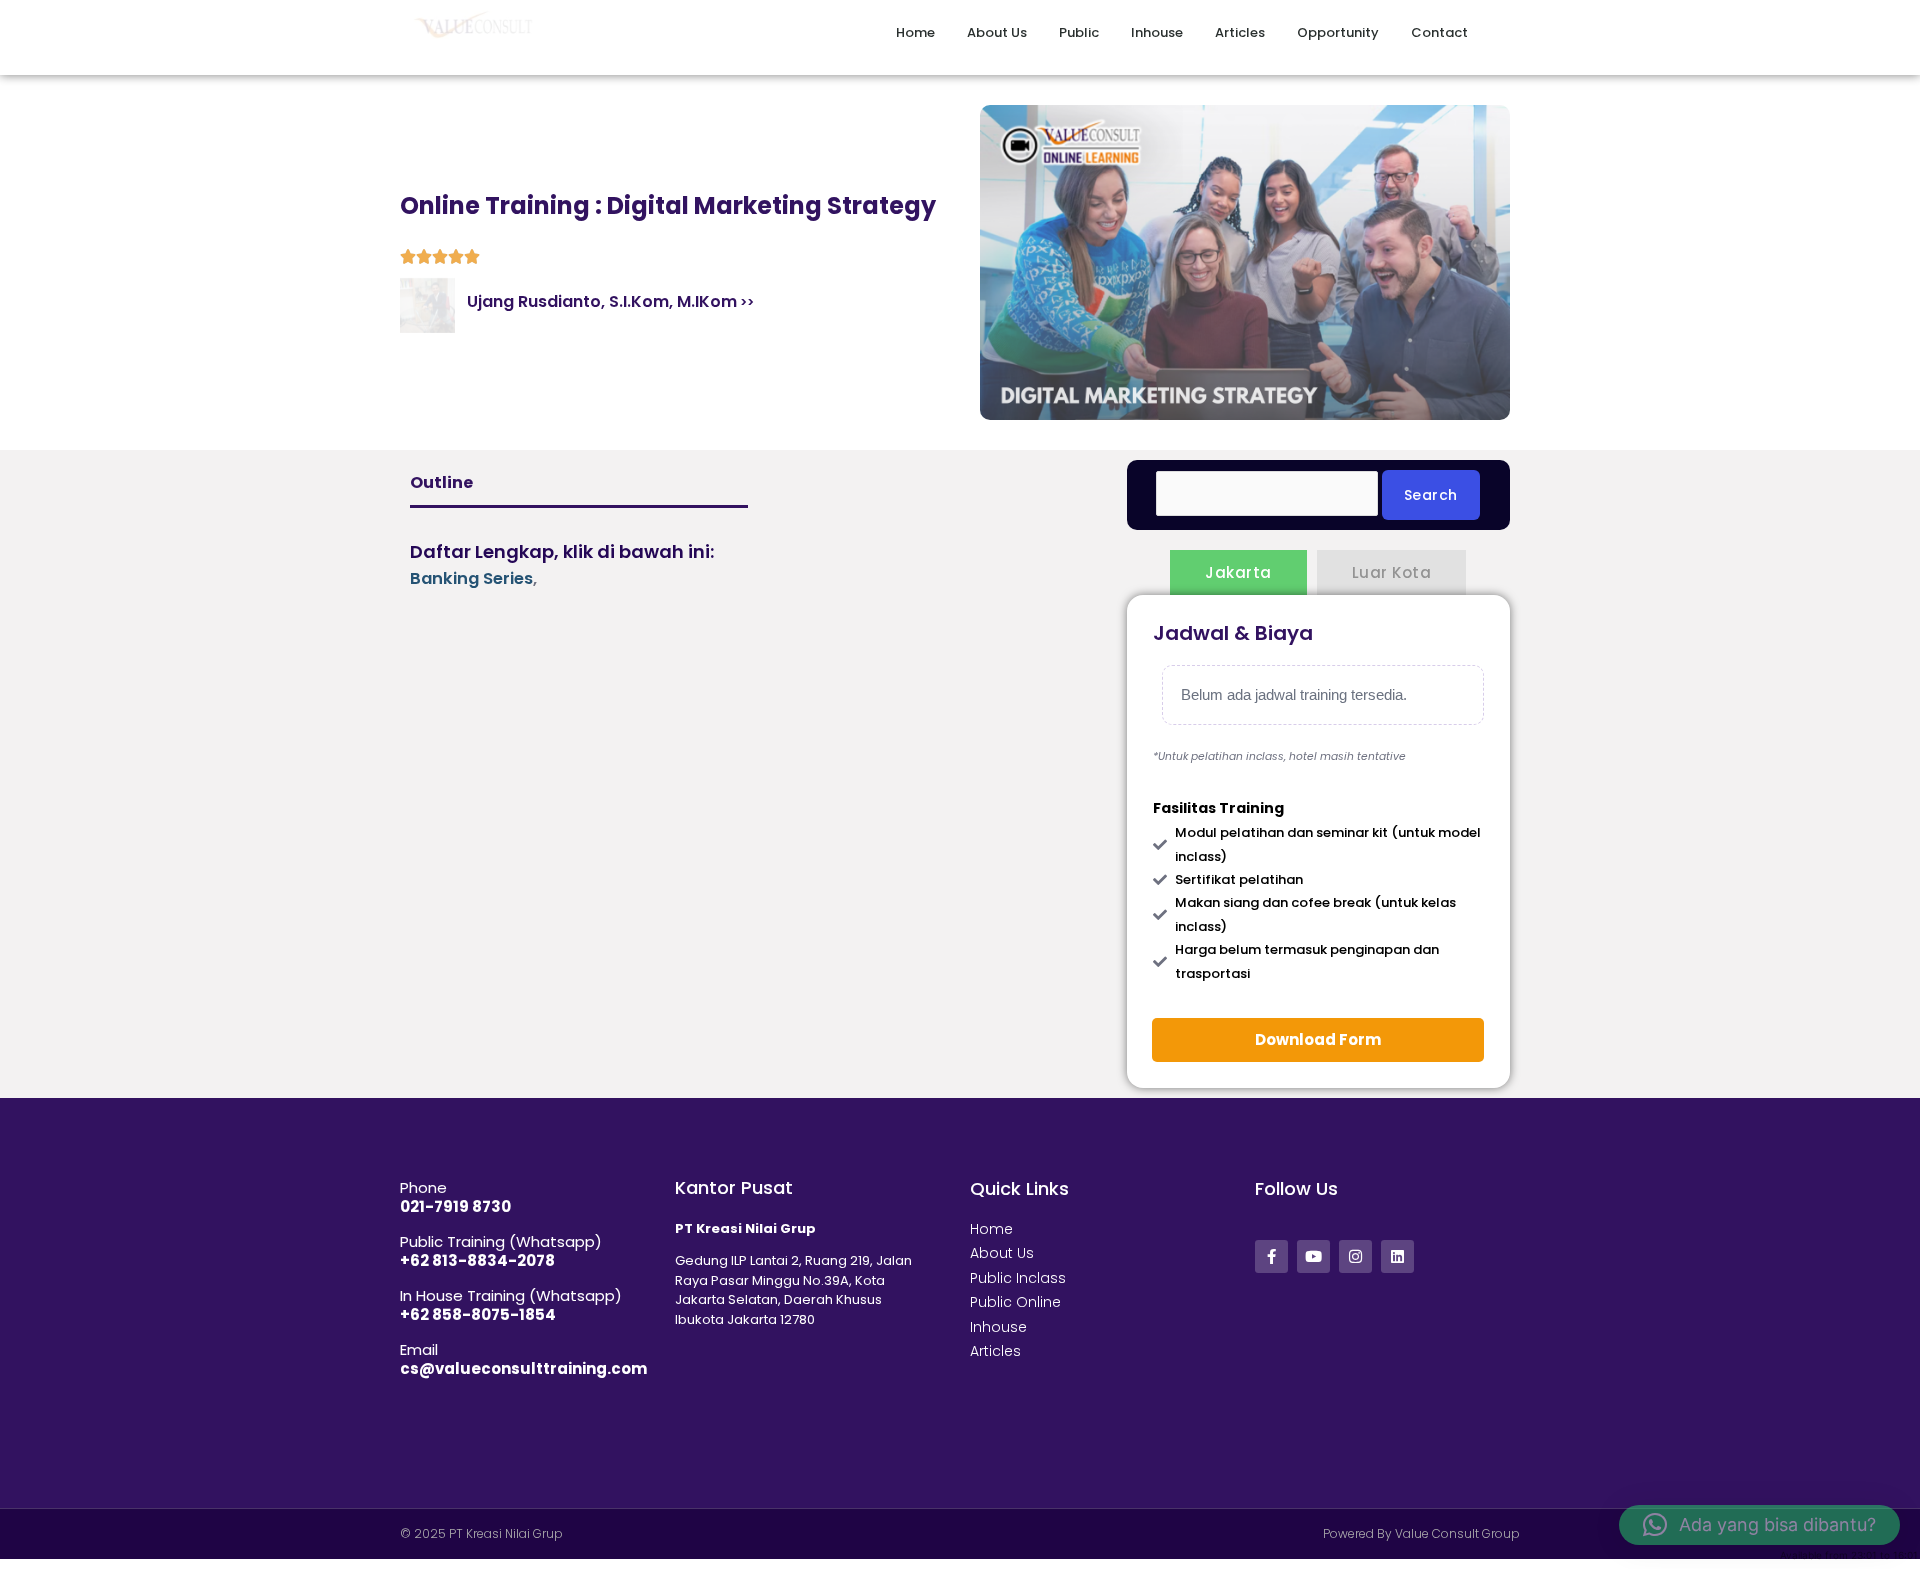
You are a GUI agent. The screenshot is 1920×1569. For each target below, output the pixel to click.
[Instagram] (1355, 1256)
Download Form (1318, 1039)
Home (915, 32)
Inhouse (1157, 32)
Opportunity (1338, 32)
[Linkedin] (1397, 1256)
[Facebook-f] (1271, 1256)
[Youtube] (1313, 1256)
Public (1079, 32)
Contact (1439, 32)
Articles (1240, 32)
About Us (997, 32)
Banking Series (471, 578)
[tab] (1238, 572)
